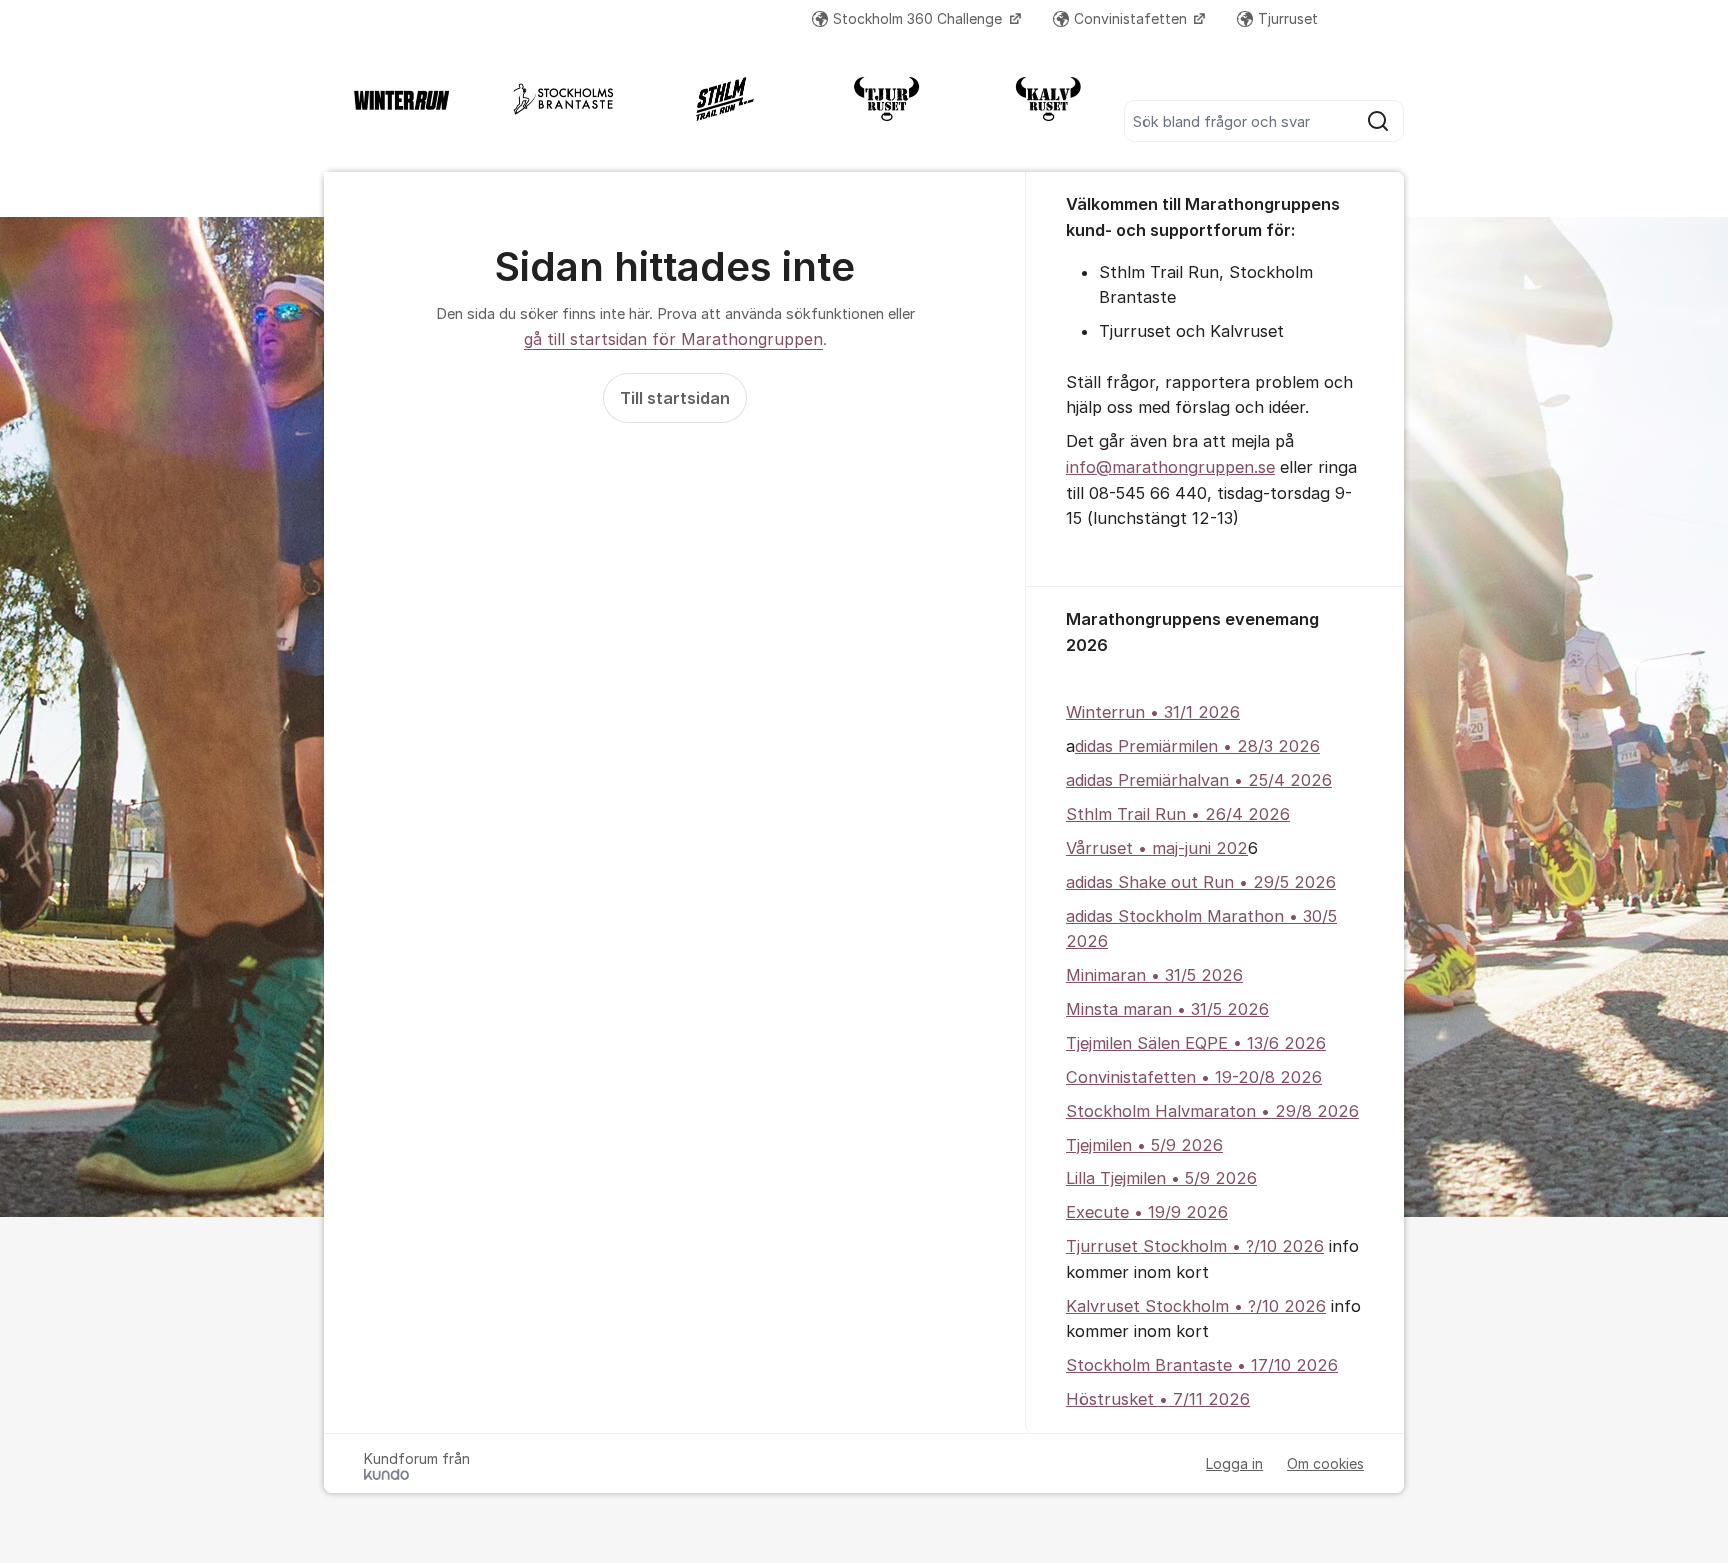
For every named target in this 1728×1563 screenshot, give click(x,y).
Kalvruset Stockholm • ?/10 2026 (1196, 1306)
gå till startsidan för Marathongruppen (673, 339)
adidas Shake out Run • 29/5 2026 (1201, 882)
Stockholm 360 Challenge (919, 18)
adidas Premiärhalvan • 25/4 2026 (1199, 780)
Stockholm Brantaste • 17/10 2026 (1202, 1365)
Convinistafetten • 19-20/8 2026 (1194, 1077)
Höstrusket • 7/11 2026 (1158, 1399)
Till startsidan (675, 398)
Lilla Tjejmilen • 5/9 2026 (1161, 1178)
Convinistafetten (1132, 18)
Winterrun (1105, 712)
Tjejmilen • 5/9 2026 (1144, 1145)
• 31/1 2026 (1192, 712)
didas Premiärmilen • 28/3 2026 (1197, 746)
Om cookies (1325, 1463)
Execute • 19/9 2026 (1147, 1212)
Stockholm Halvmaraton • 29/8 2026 (1212, 1111)
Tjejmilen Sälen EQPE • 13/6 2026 (1196, 1043)
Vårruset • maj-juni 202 (1157, 848)
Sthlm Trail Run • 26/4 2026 (1178, 814)
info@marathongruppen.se (1170, 467)
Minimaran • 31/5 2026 (1154, 975)
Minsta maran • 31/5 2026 (1167, 1009)
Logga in (1234, 1463)
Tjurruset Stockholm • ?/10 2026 (1195, 1246)
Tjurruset (1288, 18)
